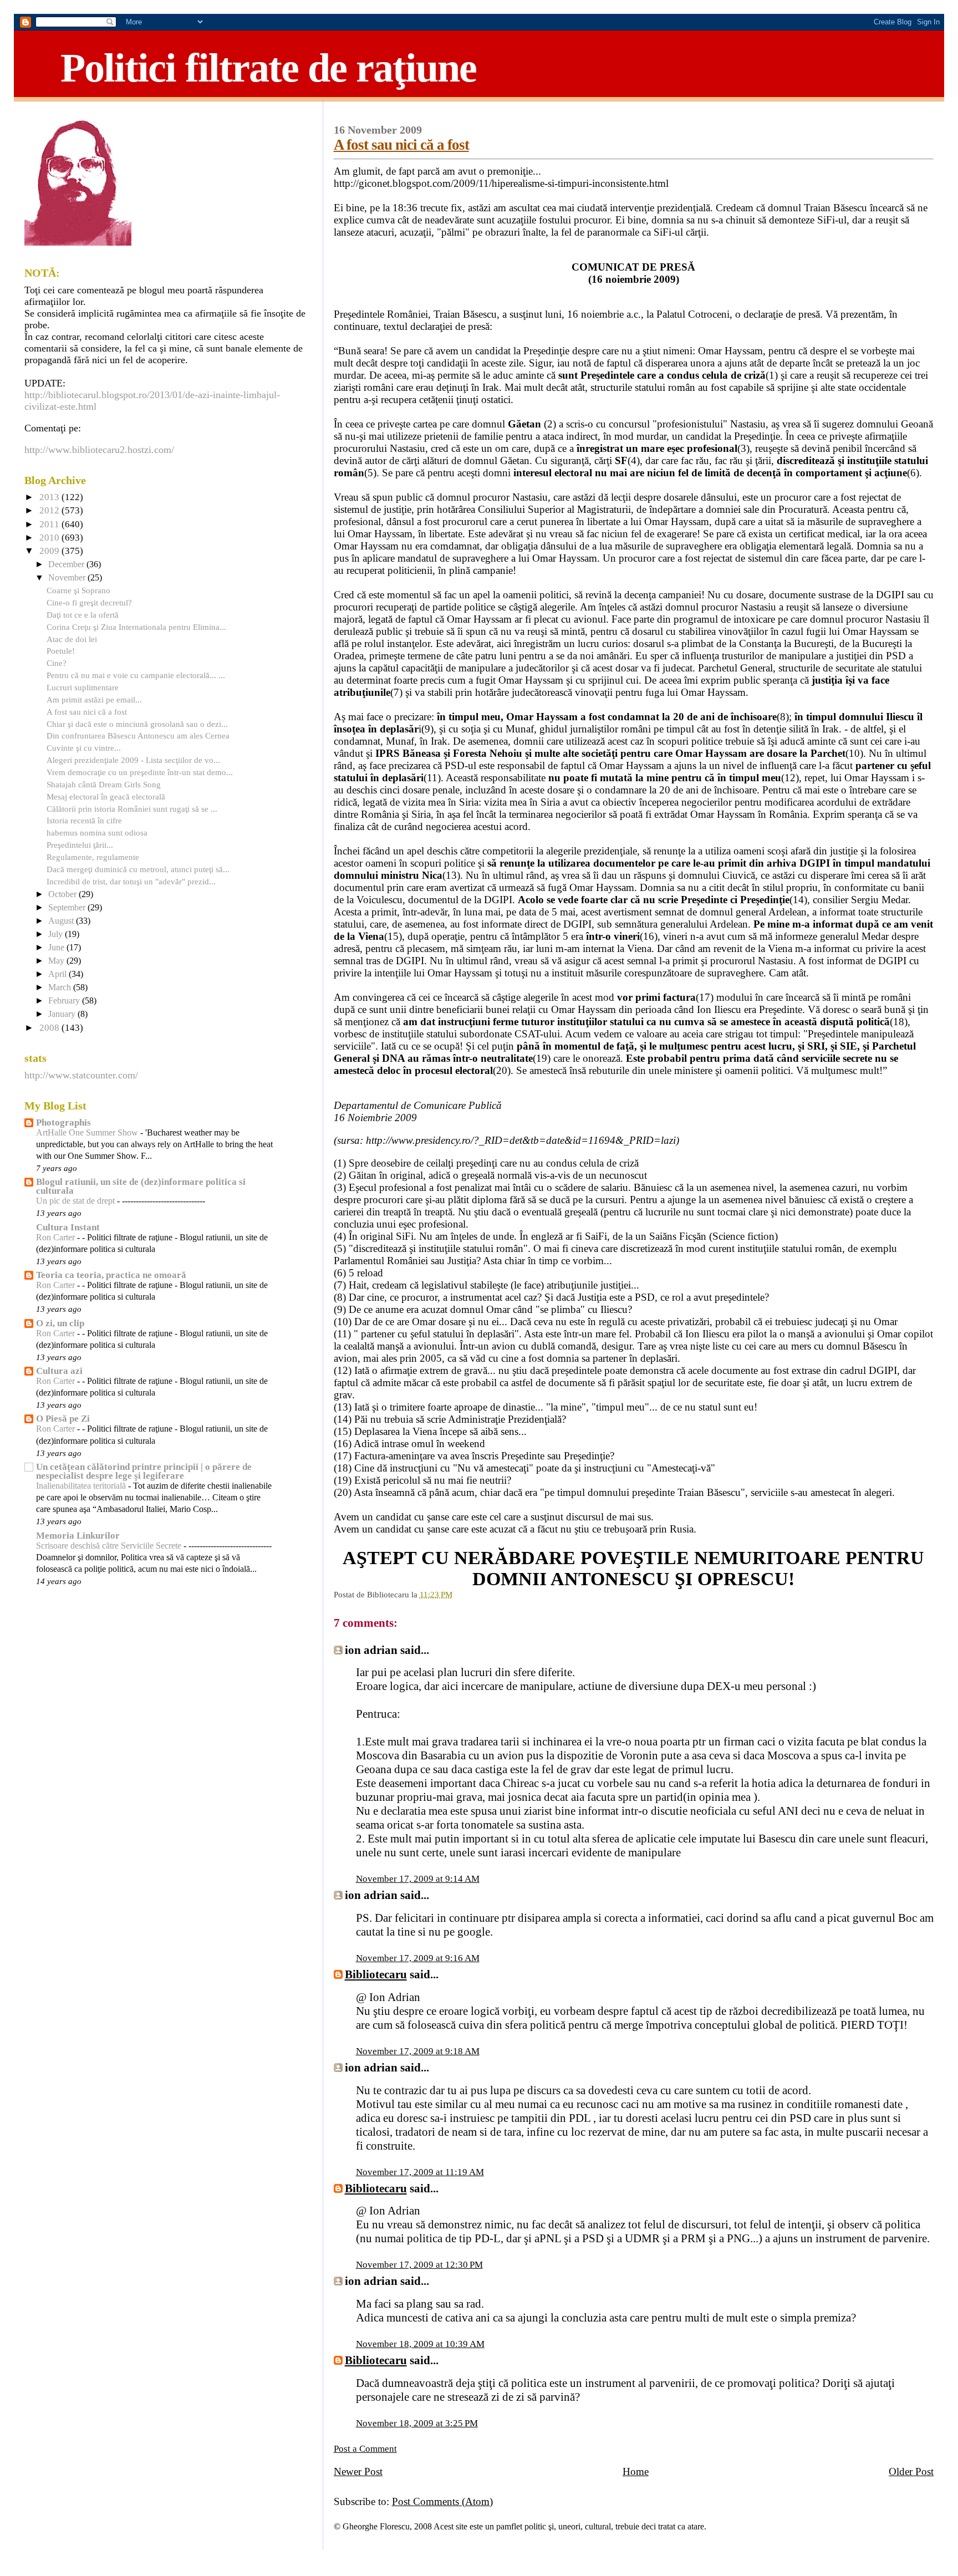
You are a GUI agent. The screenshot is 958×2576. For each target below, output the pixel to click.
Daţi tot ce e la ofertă (83, 615)
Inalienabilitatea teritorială (82, 1486)
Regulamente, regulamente (93, 857)
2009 (50, 551)
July (57, 934)
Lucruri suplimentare (83, 687)
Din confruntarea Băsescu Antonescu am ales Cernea (138, 735)
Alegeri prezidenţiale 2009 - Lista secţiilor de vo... (133, 760)
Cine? (57, 663)
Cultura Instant (68, 1227)
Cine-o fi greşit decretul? (89, 602)
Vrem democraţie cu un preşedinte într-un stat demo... (140, 772)
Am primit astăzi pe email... (94, 699)
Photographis (63, 1122)
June (57, 948)
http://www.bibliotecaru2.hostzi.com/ (99, 450)
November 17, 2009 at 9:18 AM (418, 2051)
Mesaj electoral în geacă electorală (106, 796)
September (68, 908)
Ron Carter (57, 1238)
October (63, 894)
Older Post (911, 2471)
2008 (50, 1028)
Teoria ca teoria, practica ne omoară (111, 1275)
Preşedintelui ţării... (80, 845)
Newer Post (358, 2471)
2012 (50, 510)
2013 (50, 497)
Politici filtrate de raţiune (268, 68)
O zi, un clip (60, 1323)
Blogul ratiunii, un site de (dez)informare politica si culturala (141, 1186)
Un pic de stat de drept (77, 1201)
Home (636, 2471)
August (62, 921)
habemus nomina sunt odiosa (97, 833)
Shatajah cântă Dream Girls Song (104, 784)
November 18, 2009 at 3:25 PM (417, 2423)
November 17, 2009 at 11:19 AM (420, 2172)
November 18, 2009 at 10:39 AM (420, 2344)
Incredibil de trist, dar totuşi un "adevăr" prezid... (131, 881)
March (61, 987)
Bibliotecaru (376, 1974)
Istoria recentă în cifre (84, 820)
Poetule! (61, 651)
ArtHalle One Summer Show (88, 1133)
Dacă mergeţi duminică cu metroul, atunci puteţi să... (138, 869)
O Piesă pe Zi (63, 1419)
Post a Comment (365, 2449)
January (63, 1014)
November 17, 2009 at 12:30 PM (419, 2265)
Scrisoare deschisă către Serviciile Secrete (110, 1546)
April (58, 974)
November (68, 578)
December (67, 564)
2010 (50, 538)
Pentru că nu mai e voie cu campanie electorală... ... (136, 675)
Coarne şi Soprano (78, 590)
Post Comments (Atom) (442, 2501)
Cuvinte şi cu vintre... (84, 748)
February (65, 1001)
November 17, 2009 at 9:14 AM (418, 1879)
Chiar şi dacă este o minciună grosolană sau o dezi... (137, 724)
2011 (50, 524)
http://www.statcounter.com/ (81, 1075)
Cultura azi (59, 1371)
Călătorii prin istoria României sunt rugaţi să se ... (132, 809)
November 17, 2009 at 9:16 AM (418, 1958)
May (57, 961)
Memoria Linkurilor (78, 1536)
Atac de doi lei (72, 639)
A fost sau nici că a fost (401, 145)
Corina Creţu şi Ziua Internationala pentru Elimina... (136, 627)
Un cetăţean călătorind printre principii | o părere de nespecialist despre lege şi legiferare (144, 1471)
